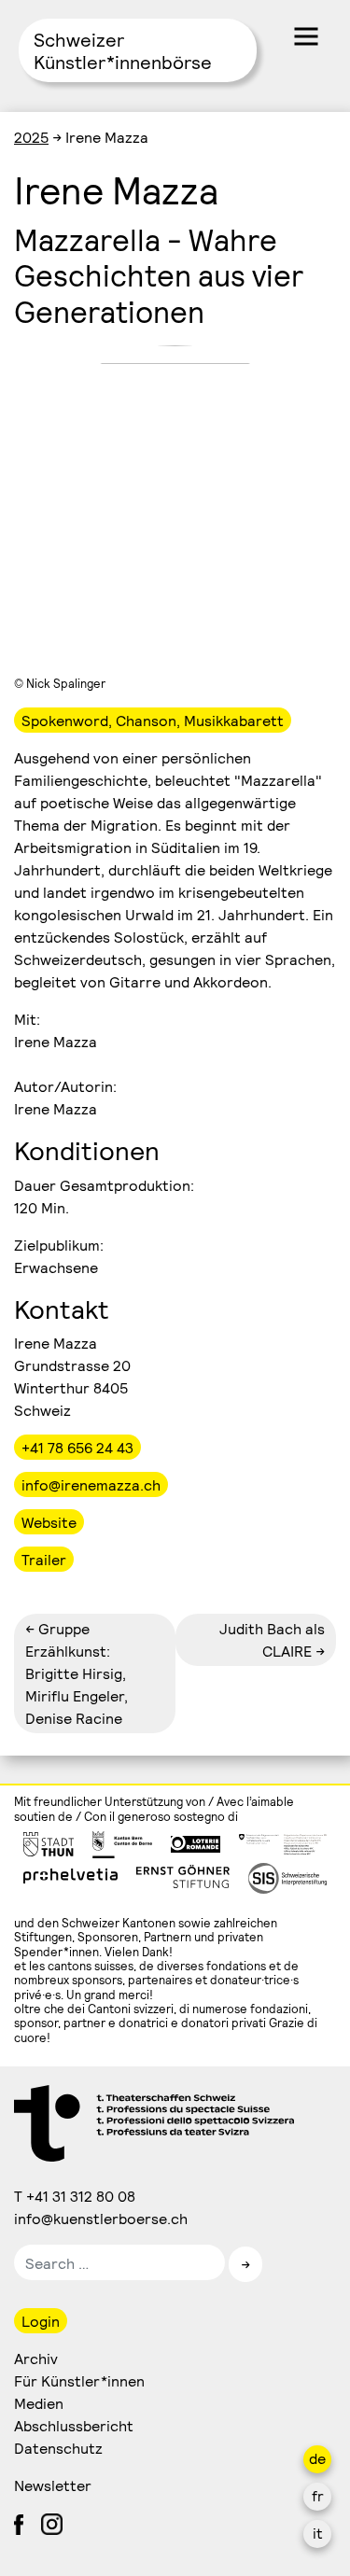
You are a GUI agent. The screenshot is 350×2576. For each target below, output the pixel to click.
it (318, 2533)
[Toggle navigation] (306, 36)
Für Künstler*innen (79, 2380)
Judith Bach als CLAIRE (272, 1639)
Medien (39, 2403)
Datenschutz (58, 2448)
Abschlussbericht (74, 2425)
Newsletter (53, 2485)
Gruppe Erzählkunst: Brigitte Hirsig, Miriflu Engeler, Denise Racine (77, 1673)
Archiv (36, 2358)
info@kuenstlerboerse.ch (102, 2218)
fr (318, 2495)
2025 (31, 137)
